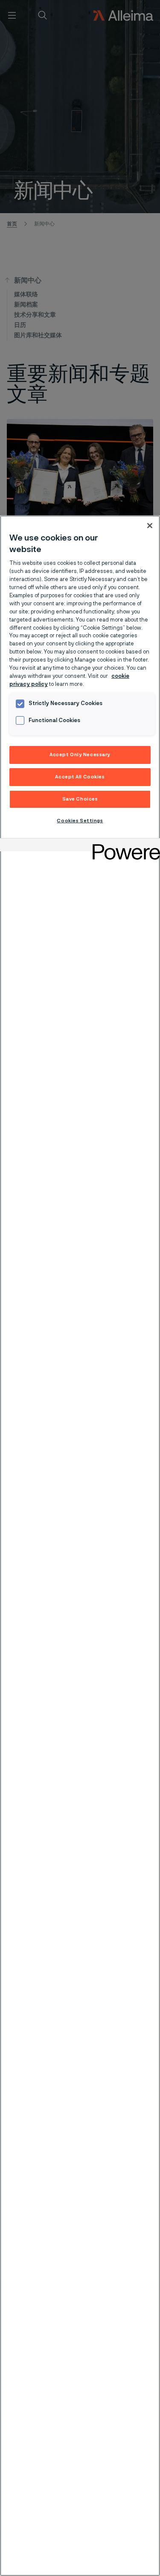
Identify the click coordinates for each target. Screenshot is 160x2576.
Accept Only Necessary (80, 755)
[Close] (150, 526)
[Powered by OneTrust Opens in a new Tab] (123, 846)
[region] (80, 1546)
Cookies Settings (80, 821)
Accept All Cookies (80, 777)
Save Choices (80, 799)
